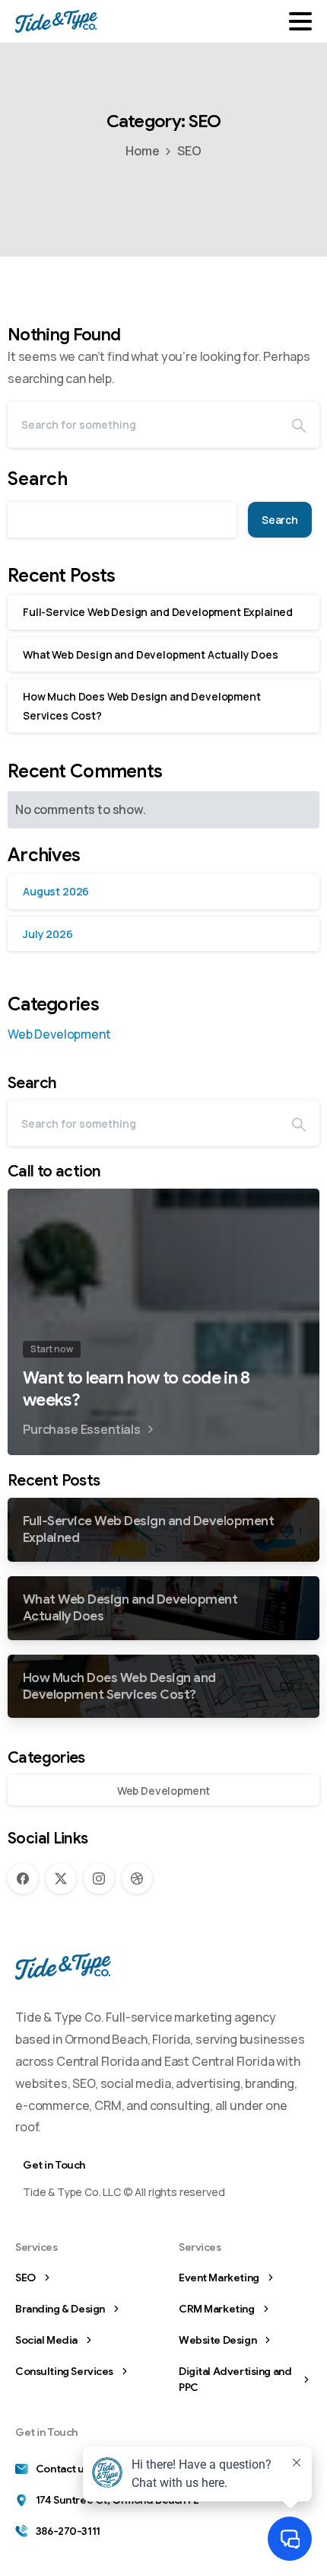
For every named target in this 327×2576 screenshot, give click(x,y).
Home (142, 151)
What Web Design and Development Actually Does (151, 654)
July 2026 (48, 934)
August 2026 (56, 891)
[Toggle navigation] (300, 21)
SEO (189, 151)
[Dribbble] (137, 1879)
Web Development (59, 1034)
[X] (61, 1879)
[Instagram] (99, 1879)
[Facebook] (23, 1879)
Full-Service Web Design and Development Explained (158, 612)
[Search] (299, 425)
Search (38, 479)
